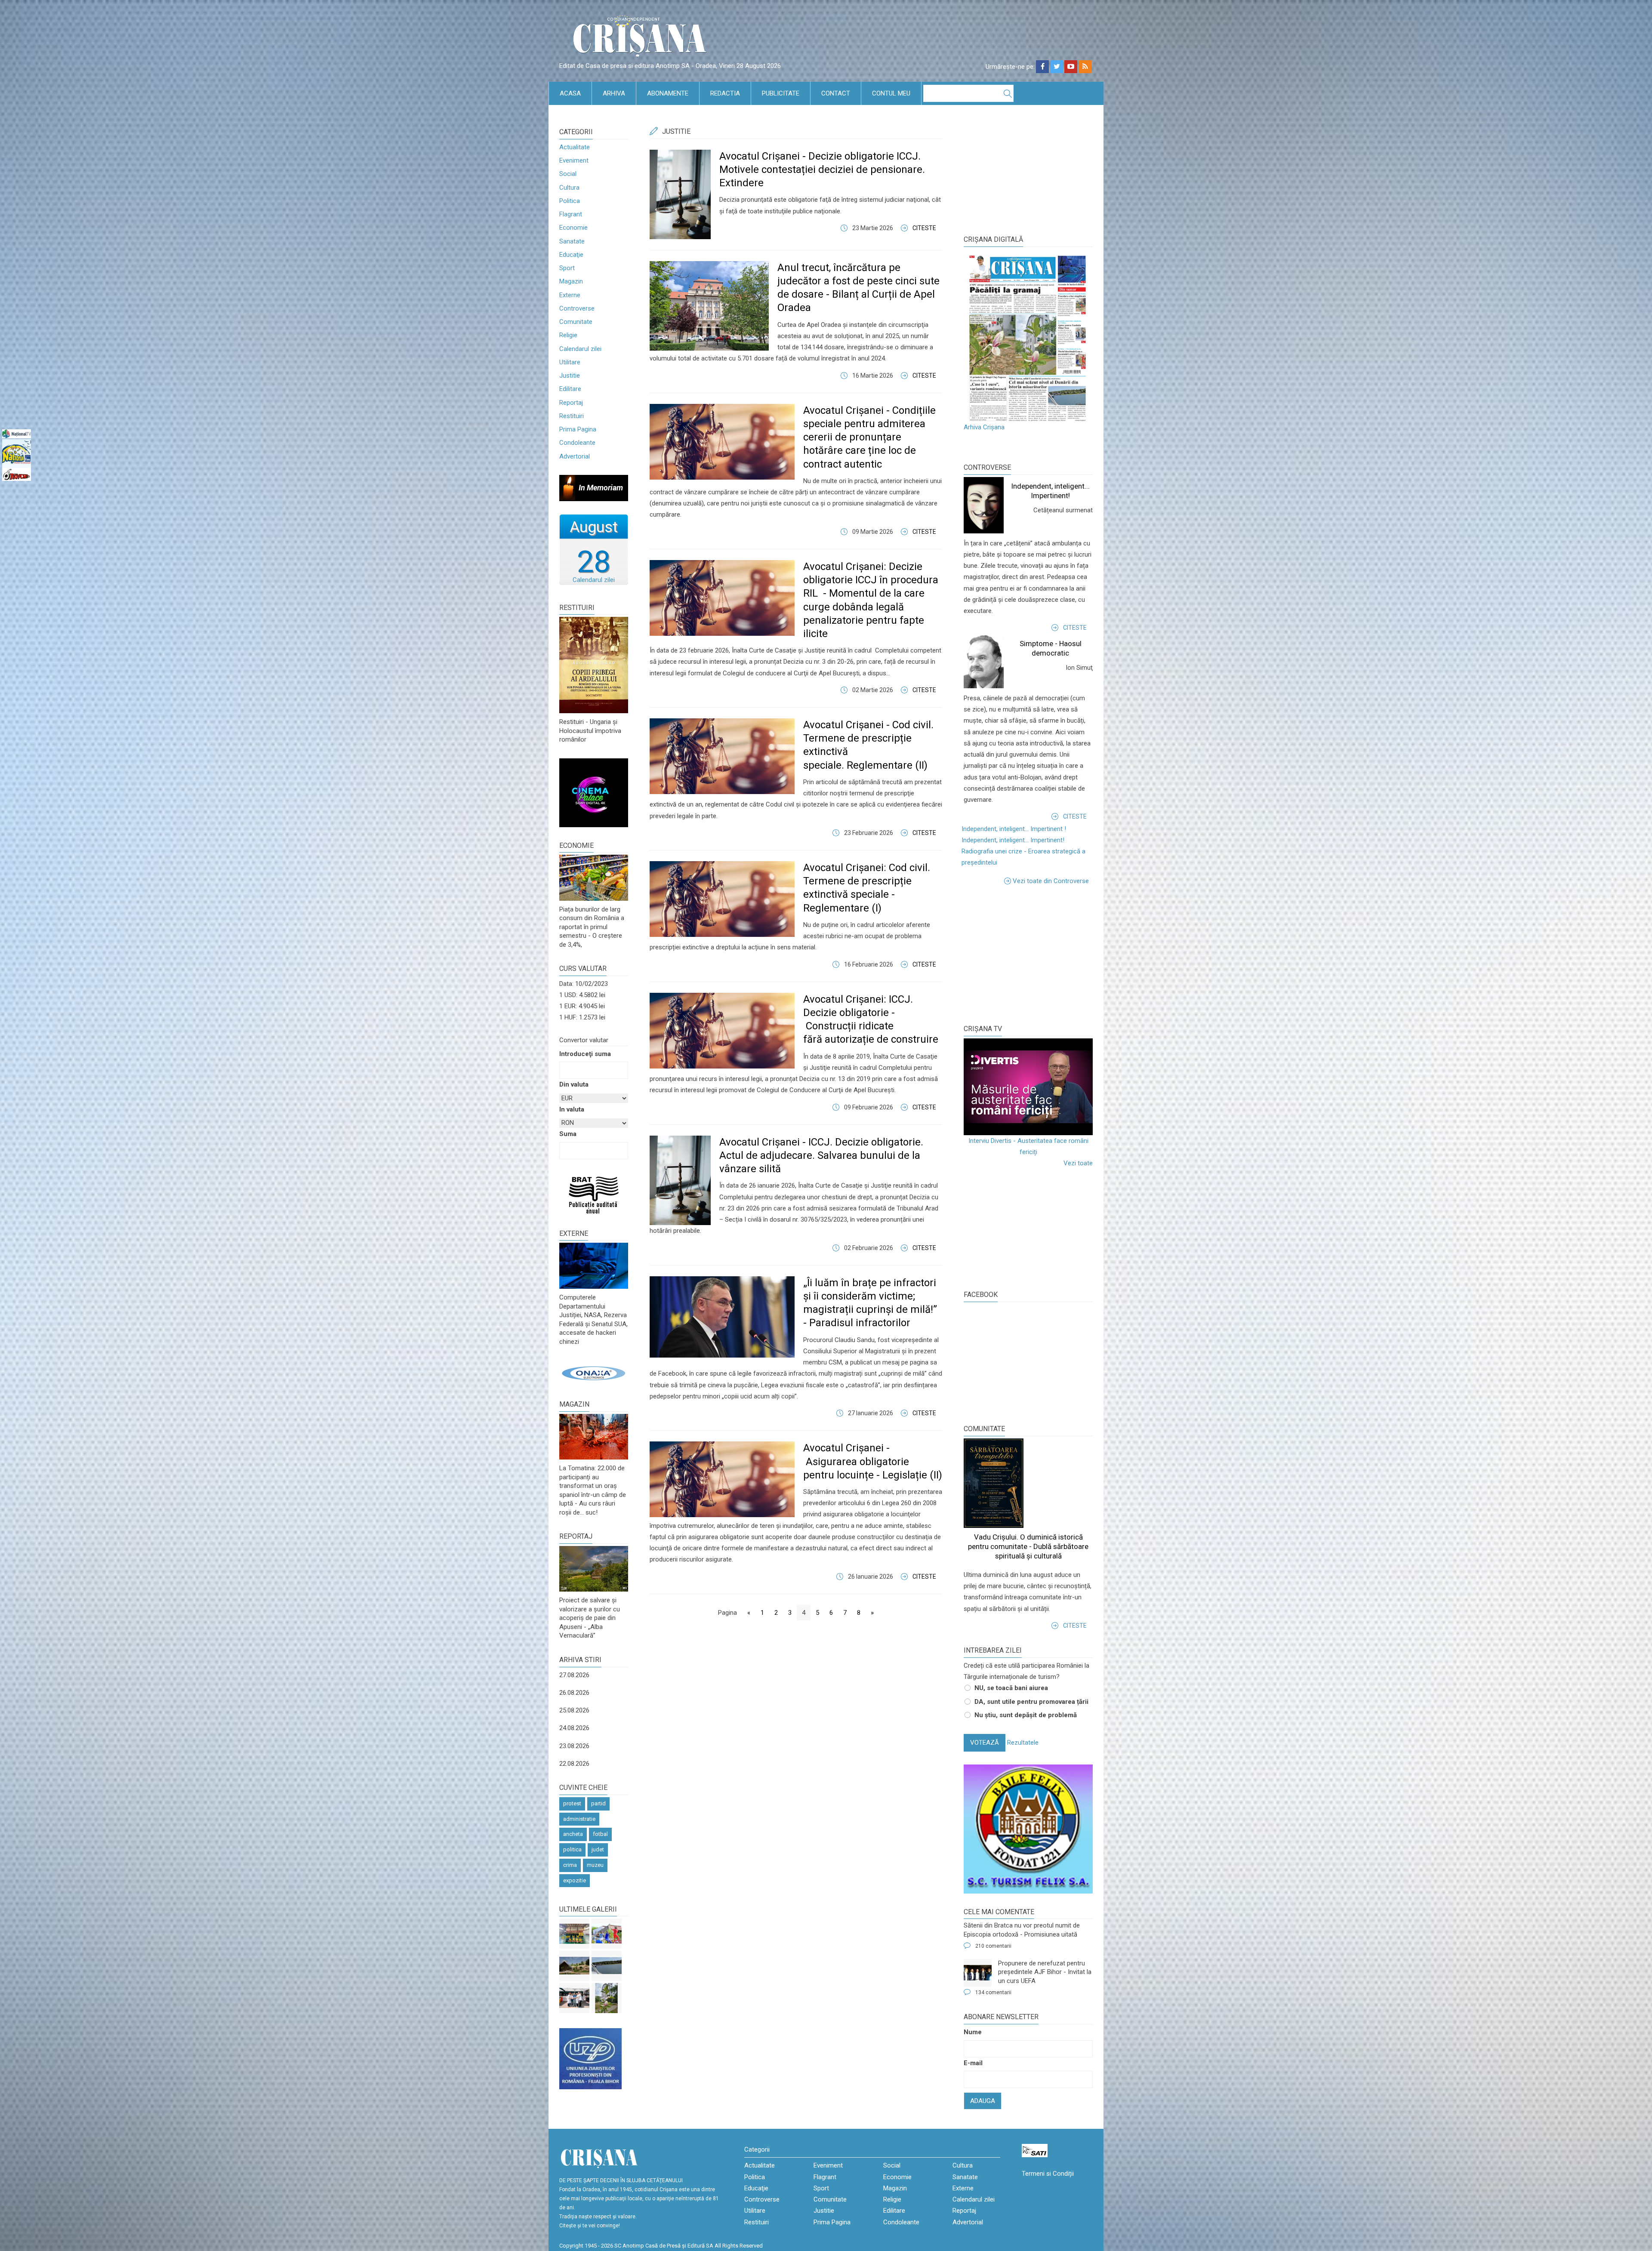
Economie (573, 228)
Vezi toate (1078, 1163)
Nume (973, 2032)
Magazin (571, 281)
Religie (568, 335)
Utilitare (570, 362)
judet (598, 1849)
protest (572, 1803)
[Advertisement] (1028, 953)
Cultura (569, 188)
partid (598, 1803)
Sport (567, 268)
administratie (579, 1819)
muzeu (595, 1865)
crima (570, 1865)
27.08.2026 (574, 1675)
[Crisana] (641, 38)
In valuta (572, 1109)
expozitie (575, 1880)
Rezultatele (1023, 1743)
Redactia (725, 93)
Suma (568, 1134)
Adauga (983, 2101)
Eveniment (574, 160)
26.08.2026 (574, 1693)
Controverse (577, 308)
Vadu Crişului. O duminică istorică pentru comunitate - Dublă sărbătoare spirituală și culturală (1028, 1546)
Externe (570, 295)
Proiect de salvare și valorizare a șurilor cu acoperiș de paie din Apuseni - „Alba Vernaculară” (590, 1618)
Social (568, 174)
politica (572, 1849)
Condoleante (577, 443)
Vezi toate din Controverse (1051, 881)
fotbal (600, 1834)
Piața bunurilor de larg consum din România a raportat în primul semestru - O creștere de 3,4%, (592, 927)
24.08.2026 (574, 1728)
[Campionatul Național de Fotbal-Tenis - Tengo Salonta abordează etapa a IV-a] (574, 1934)
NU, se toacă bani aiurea (1011, 1688)
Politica (570, 201)
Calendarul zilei (580, 349)
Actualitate (575, 147)
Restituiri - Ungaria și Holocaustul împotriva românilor (590, 731)
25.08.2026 (574, 1710)
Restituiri (572, 416)
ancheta (573, 1834)
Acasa (570, 93)
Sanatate (572, 241)
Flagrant (571, 214)
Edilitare (570, 389)
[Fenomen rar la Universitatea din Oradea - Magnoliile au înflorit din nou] (607, 1998)
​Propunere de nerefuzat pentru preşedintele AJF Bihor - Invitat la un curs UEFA (1045, 1972)
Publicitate (781, 93)
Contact (836, 93)
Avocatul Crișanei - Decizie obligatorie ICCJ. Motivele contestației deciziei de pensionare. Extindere (822, 169)
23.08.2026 (574, 1746)
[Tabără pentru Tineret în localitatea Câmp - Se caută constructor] (574, 1966)
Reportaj (571, 403)
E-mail (973, 2063)
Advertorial (575, 456)
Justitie (570, 376)
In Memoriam (601, 488)
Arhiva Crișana (984, 427)
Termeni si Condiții (1048, 2174)
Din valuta (574, 1084)
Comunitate (576, 322)
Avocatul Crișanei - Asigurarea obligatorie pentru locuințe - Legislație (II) (873, 1461)
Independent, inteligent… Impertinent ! (1014, 829)
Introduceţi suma (585, 1054)
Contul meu (891, 93)
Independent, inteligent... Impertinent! (1013, 840)
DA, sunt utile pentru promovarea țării (1031, 1702)
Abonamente (668, 93)
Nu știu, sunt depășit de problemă (1026, 1715)
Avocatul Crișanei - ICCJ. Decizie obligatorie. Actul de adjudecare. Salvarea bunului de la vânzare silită (821, 1155)
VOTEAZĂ (985, 1743)
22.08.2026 (574, 1764)
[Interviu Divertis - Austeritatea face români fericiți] (1028, 1087)
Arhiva (614, 93)
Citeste (924, 228)
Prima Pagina (578, 429)
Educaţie (571, 255)
